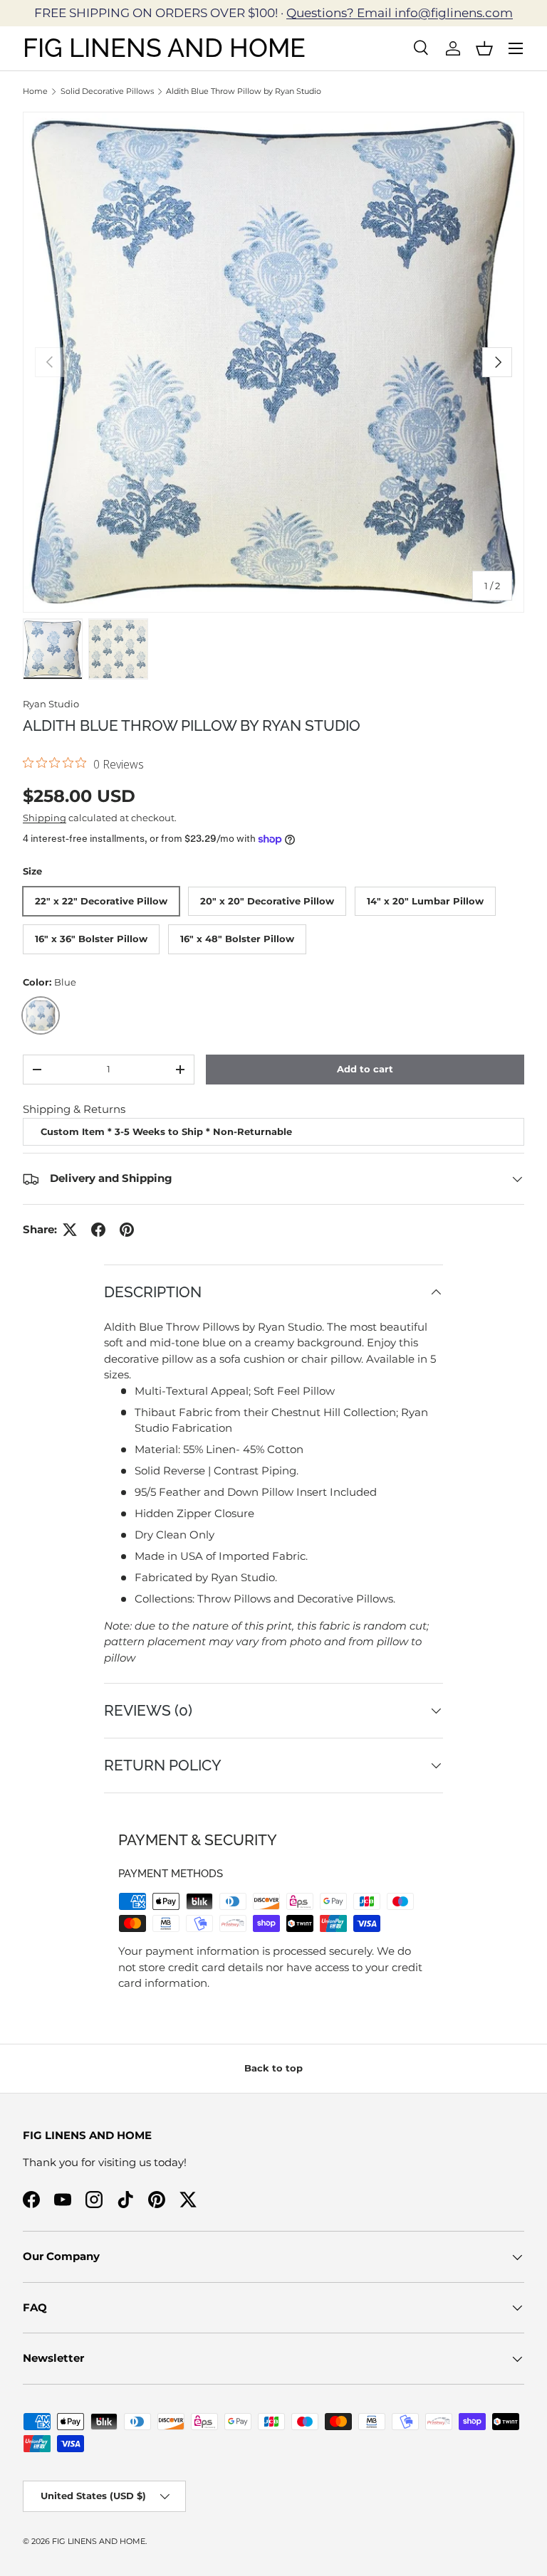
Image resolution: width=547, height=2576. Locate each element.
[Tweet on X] (70, 1230)
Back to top (273, 2068)
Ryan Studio (51, 704)
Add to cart (365, 1069)
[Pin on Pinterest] (127, 1230)
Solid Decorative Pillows (107, 91)
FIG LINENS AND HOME (99, 2541)
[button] (484, 48)
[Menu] (516, 48)
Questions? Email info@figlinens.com (400, 13)
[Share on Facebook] (98, 1230)
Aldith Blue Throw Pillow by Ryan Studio (244, 91)
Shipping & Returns (74, 1109)
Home (35, 91)
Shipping (45, 818)
